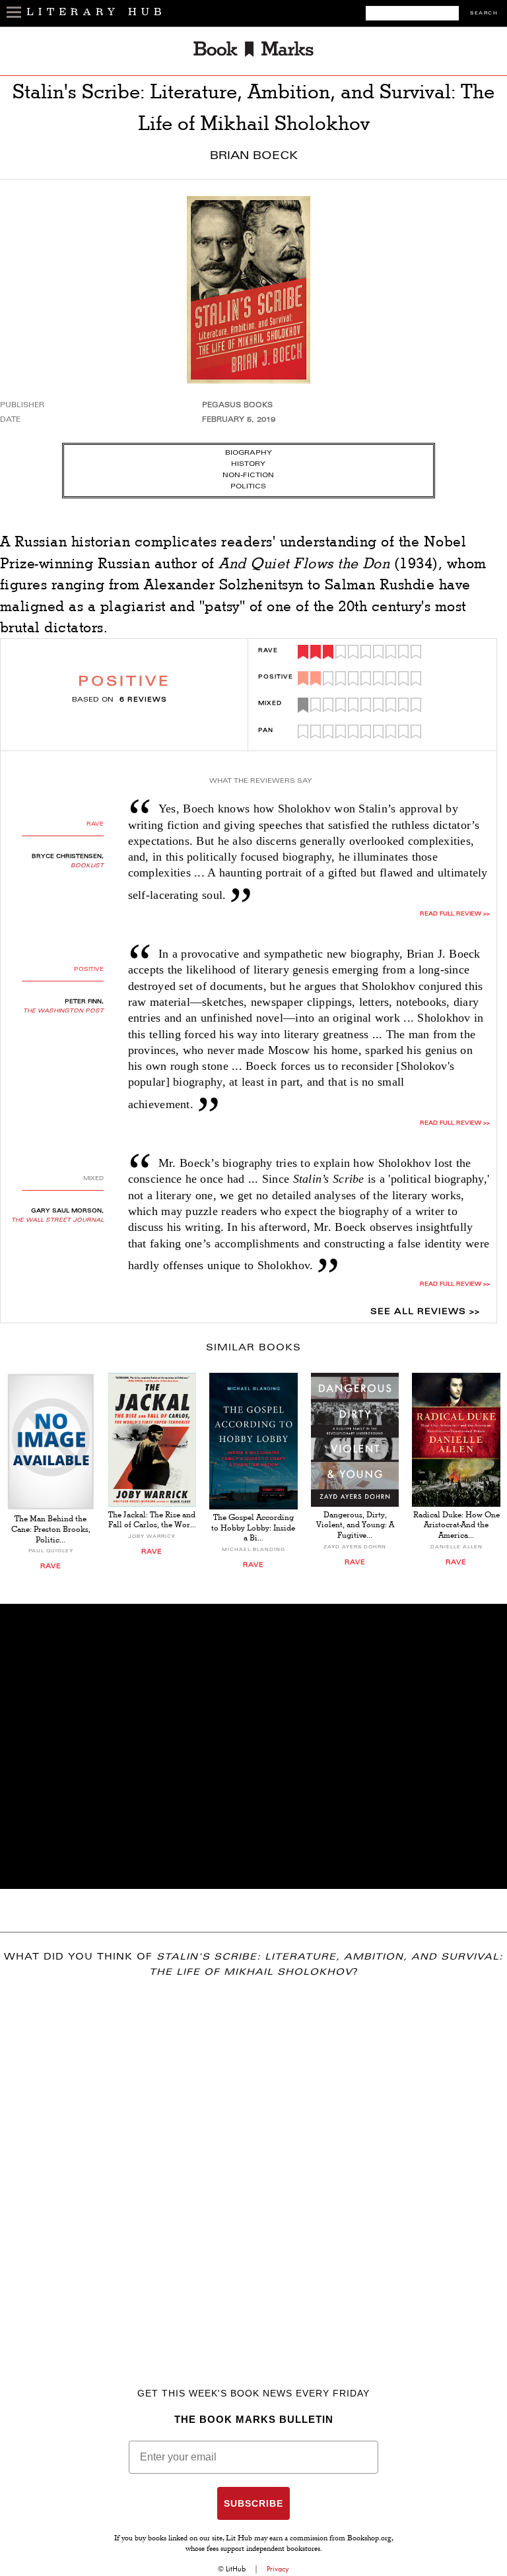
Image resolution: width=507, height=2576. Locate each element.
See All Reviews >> (425, 1312)
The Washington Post (63, 1011)
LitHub (236, 2569)
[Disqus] (253, 2163)
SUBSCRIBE (253, 2503)
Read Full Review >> (455, 914)
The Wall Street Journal (57, 1220)
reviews (143, 700)
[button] (253, 1746)
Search (484, 14)
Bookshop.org (369, 2539)
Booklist (87, 866)
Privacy (278, 2569)
